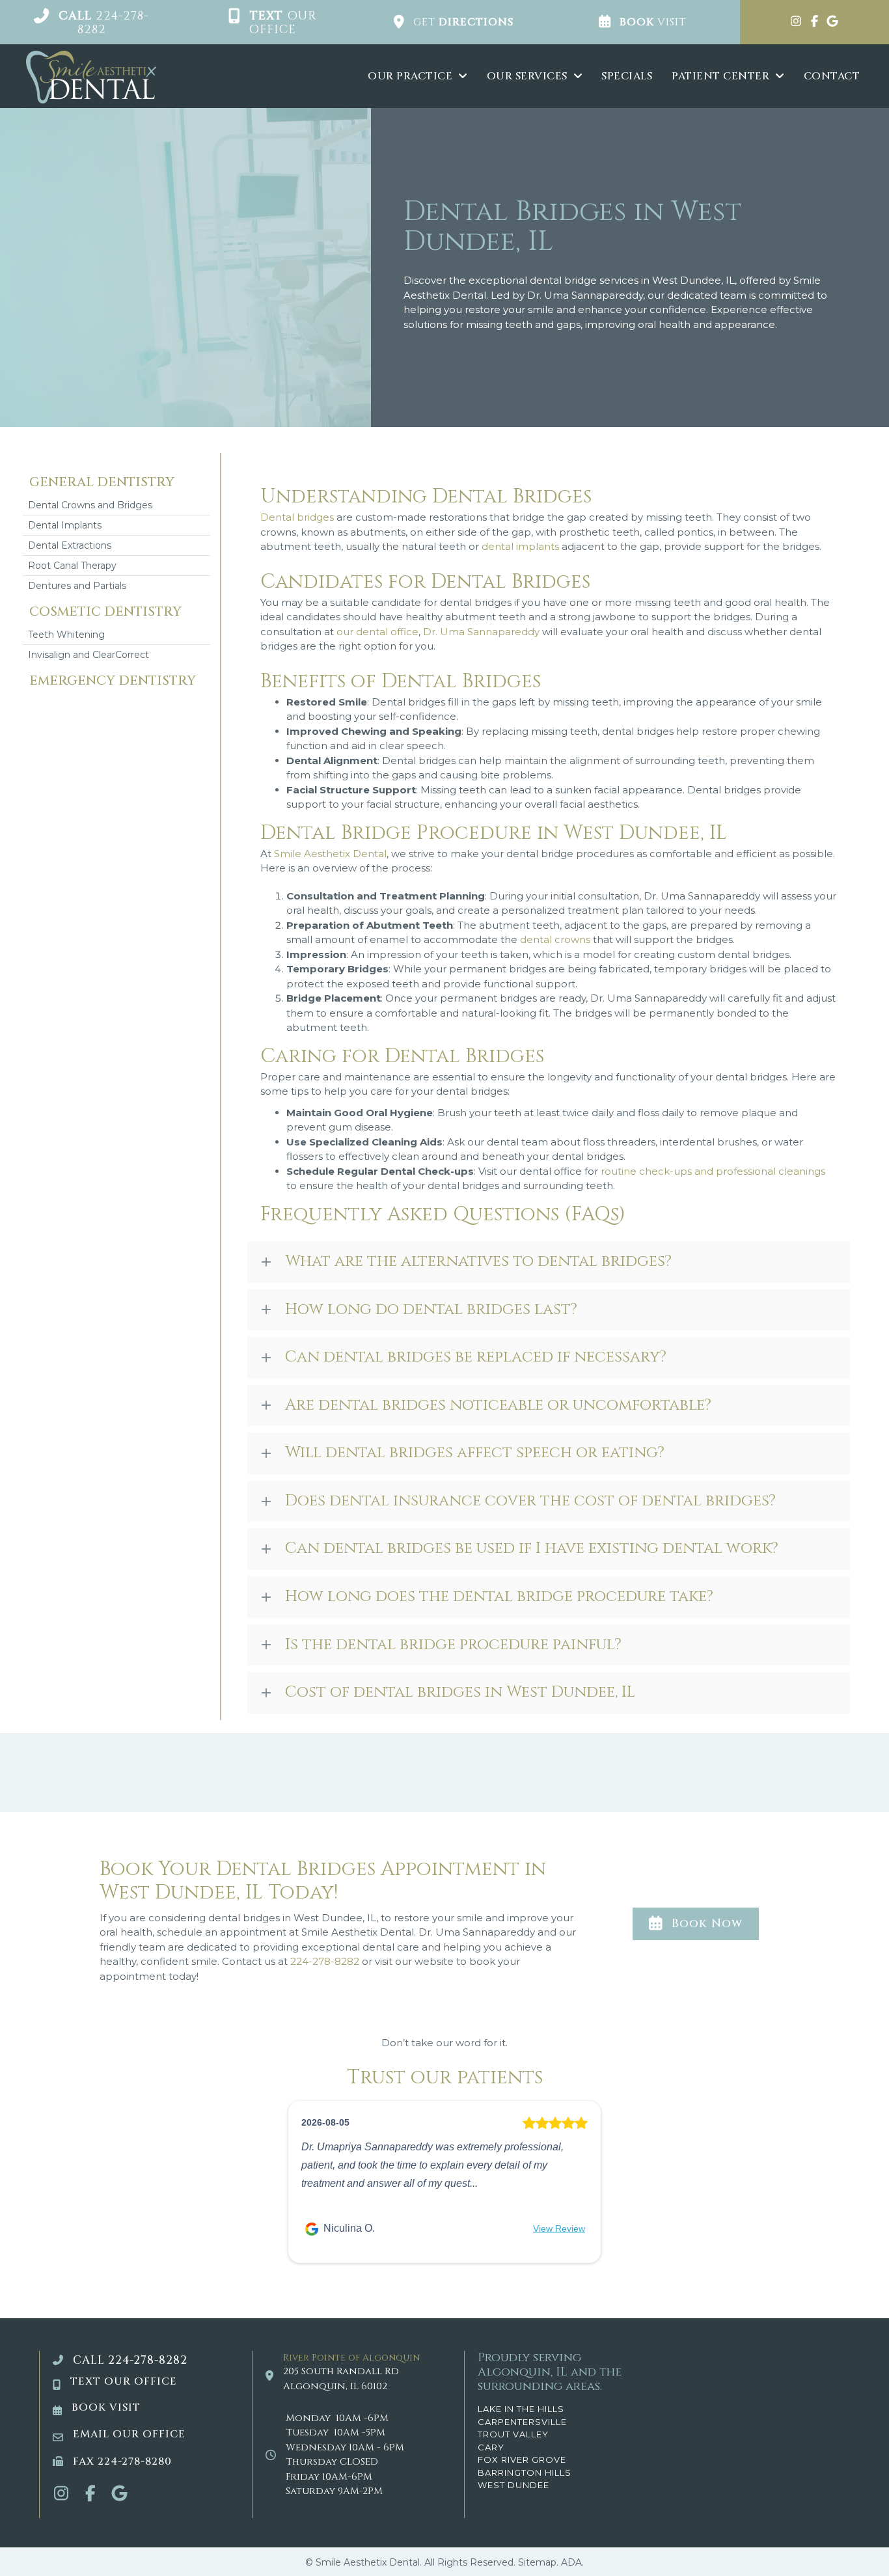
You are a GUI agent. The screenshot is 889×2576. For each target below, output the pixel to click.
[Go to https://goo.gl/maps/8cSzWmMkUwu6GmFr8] (832, 22)
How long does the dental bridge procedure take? (499, 1596)
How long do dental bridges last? (431, 1309)
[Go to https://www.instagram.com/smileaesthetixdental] (796, 22)
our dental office (377, 632)
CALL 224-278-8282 (130, 2360)
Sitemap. (538, 2562)
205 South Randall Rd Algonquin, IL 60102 (341, 2379)
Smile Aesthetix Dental (330, 854)
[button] (91, 22)
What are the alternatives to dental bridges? (478, 1261)
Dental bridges (297, 517)
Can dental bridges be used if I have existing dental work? (532, 1548)
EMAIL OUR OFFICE (129, 2434)
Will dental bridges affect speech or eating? (475, 1453)
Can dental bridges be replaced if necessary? (476, 1357)
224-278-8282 (325, 1961)
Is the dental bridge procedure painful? (453, 1645)
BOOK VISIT (106, 2407)
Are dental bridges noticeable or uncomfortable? (498, 1405)
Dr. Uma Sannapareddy (481, 632)
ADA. (572, 2562)
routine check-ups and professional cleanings (713, 1171)
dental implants (520, 546)
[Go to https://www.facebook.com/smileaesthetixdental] (814, 22)
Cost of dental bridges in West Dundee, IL (460, 1692)
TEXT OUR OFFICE (124, 2381)
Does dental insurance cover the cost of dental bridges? (530, 1501)
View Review (559, 2228)
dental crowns (555, 939)
